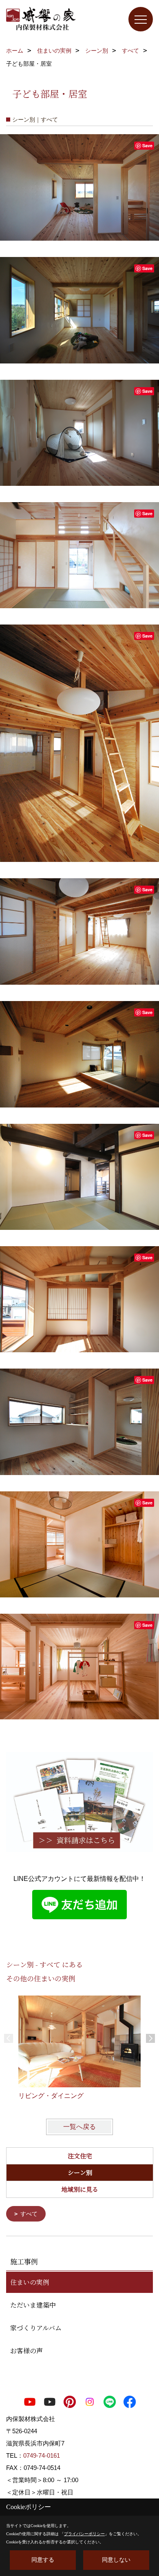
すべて (29, 2214)
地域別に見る (80, 2189)
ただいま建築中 (33, 2305)
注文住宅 (80, 2156)
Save (147, 145)
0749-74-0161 (42, 2455)
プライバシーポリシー (84, 2534)
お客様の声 (26, 2351)
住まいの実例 (30, 2282)
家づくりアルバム (36, 2328)
